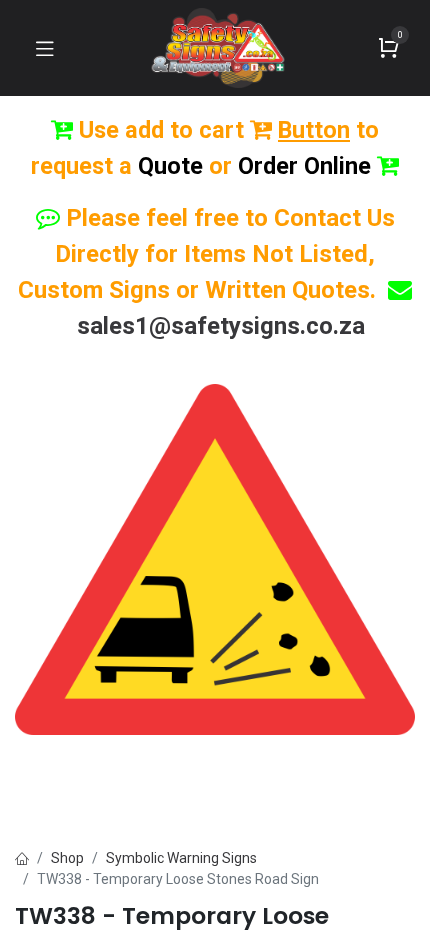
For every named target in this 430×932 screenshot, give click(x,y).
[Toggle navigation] (45, 48)
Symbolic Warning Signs (181, 858)
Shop (67, 858)
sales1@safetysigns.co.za (221, 326)
